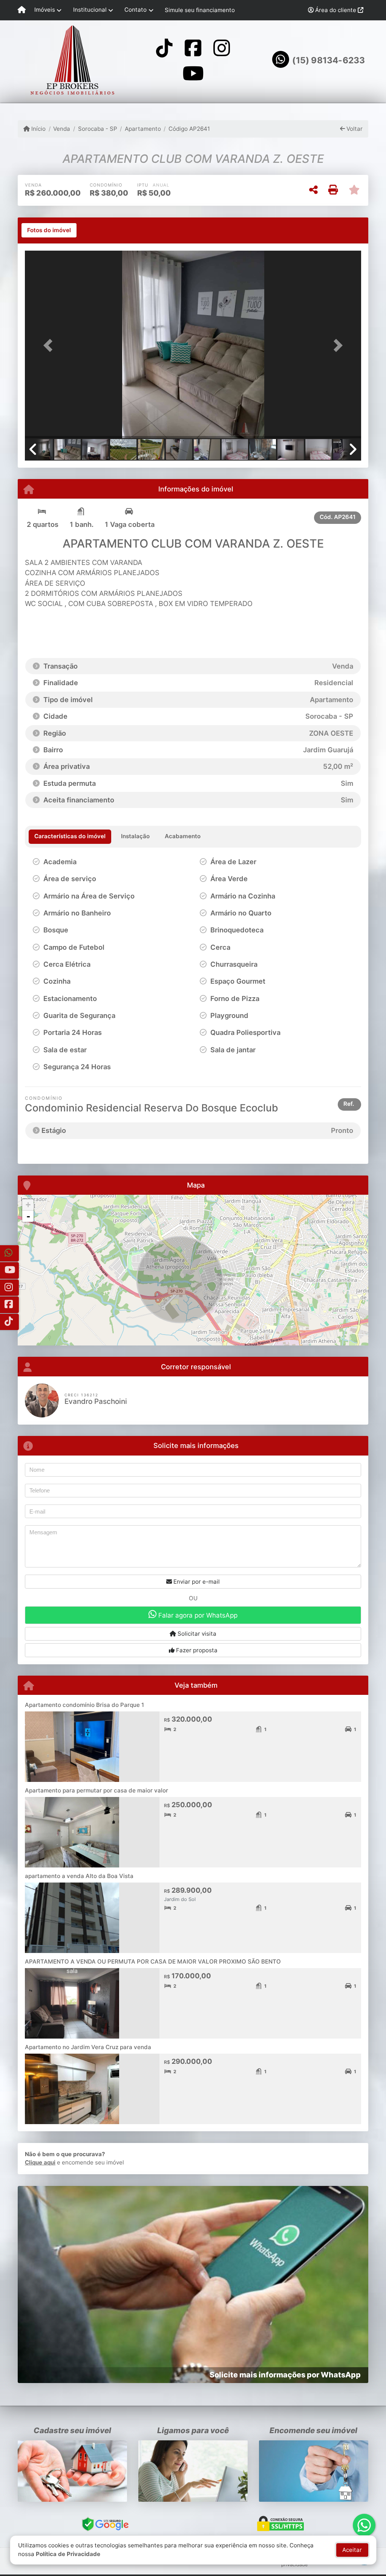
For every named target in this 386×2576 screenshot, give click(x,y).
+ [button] (28, 1205)
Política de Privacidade (68, 2554)
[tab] (49, 230)
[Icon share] (164, 48)
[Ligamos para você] (193, 2471)
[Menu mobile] (22, 10)
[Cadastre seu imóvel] (72, 2471)
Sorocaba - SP (97, 129)
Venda (62, 129)
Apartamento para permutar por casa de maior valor (96, 1790)
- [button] (28, 1216)
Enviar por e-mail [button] (196, 1582)
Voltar (354, 129)
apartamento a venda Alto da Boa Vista (79, 1876)
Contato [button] (136, 10)
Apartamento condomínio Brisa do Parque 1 (84, 1705)
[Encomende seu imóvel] (314, 2471)
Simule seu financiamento (200, 10)
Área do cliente (336, 10)
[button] (50, 345)
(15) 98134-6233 (329, 60)
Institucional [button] (90, 10)
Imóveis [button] (45, 10)
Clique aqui (40, 2162)
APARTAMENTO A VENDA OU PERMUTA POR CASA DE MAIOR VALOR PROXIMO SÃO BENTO (153, 1961)
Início (38, 129)
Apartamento (143, 129)
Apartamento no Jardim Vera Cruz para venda (88, 2047)
